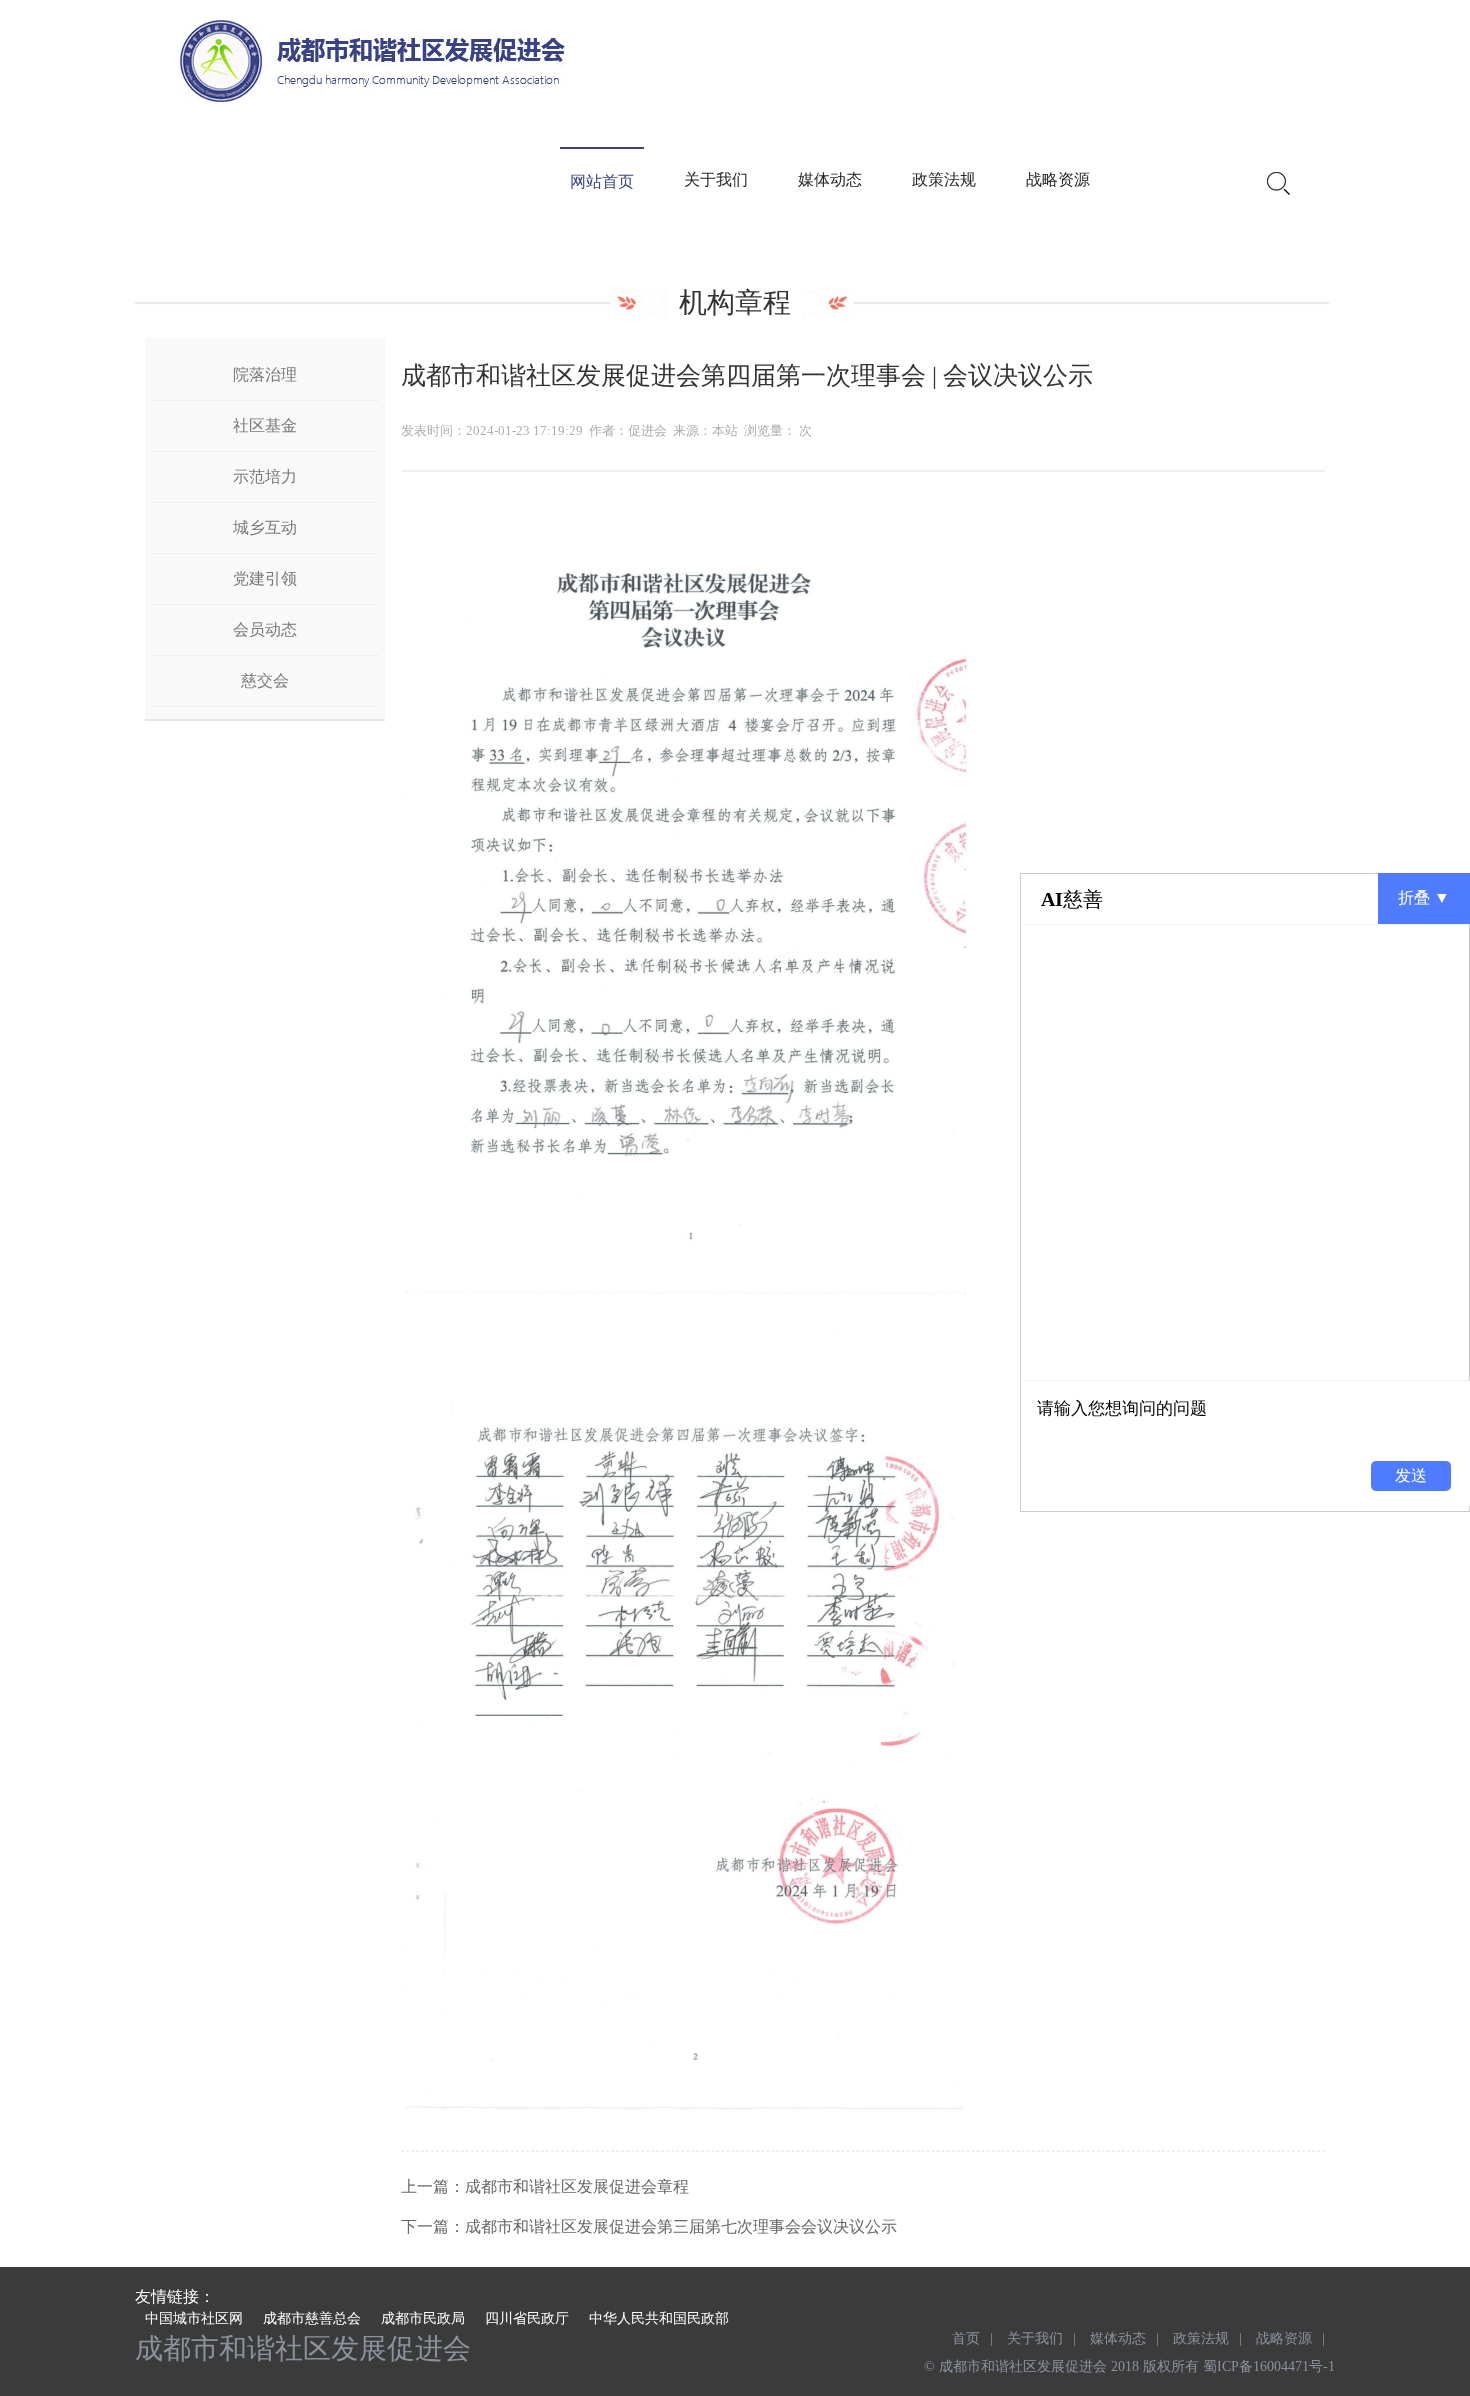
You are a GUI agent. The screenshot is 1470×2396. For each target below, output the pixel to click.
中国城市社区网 (194, 2318)
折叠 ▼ (1424, 897)
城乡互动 (265, 527)
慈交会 (265, 680)
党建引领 (265, 578)
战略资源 (1058, 179)
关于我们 (716, 179)
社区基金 (265, 425)
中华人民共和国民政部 (659, 2318)
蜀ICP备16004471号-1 (1269, 2366)
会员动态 (265, 629)
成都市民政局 (423, 2318)
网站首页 (602, 181)
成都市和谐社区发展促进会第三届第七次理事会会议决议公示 (681, 2226)
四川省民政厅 (527, 2318)
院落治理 (265, 374)
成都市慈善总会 (312, 2318)
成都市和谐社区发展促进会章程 (577, 2186)
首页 (966, 2338)
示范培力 (265, 476)
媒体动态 (830, 179)
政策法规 (944, 179)
